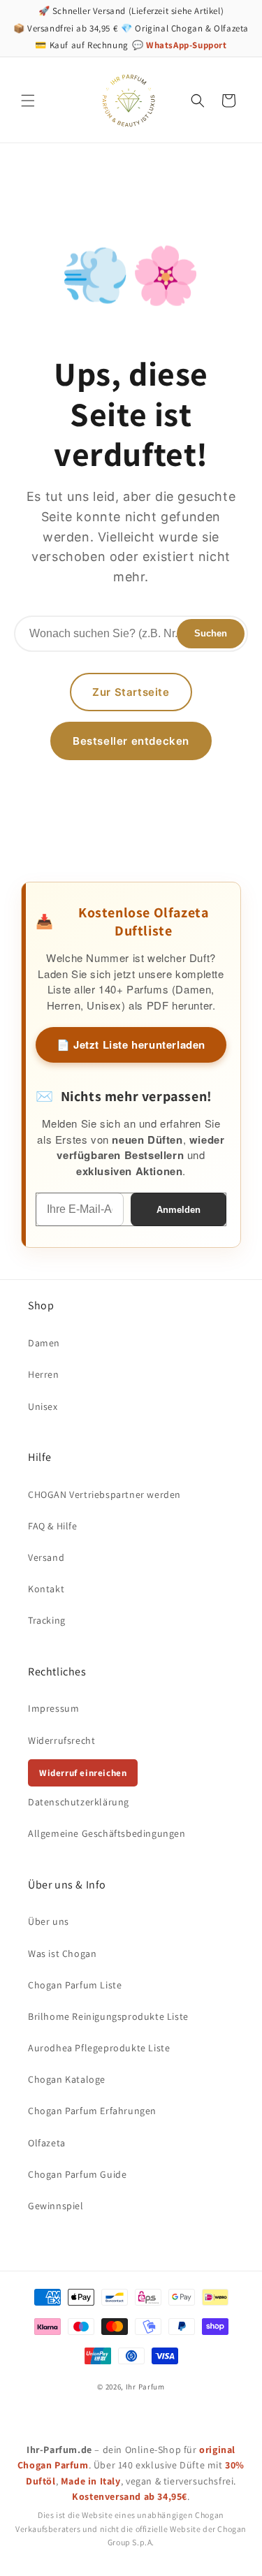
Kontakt (46, 1589)
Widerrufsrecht (61, 1740)
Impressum (53, 1708)
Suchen (211, 633)
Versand (46, 1557)
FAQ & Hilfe (53, 1526)
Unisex (43, 1406)
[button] (28, 101)
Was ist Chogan (62, 1953)
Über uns (49, 1921)
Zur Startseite (131, 692)
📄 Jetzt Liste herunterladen (131, 1045)
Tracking (47, 1620)
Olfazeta (47, 2143)
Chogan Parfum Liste (75, 1985)
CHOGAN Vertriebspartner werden (104, 1494)
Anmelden (179, 1210)
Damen (44, 1343)
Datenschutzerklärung (79, 1802)
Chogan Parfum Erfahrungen (92, 2111)
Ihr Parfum (145, 2387)
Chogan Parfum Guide (77, 2174)
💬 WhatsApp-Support (180, 45)
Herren (44, 1374)
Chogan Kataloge (67, 2079)
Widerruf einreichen (83, 1773)
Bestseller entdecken (131, 741)
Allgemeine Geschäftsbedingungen (107, 1833)
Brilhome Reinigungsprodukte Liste (108, 2016)
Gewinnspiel (56, 2206)
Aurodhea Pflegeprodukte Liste (99, 2048)
